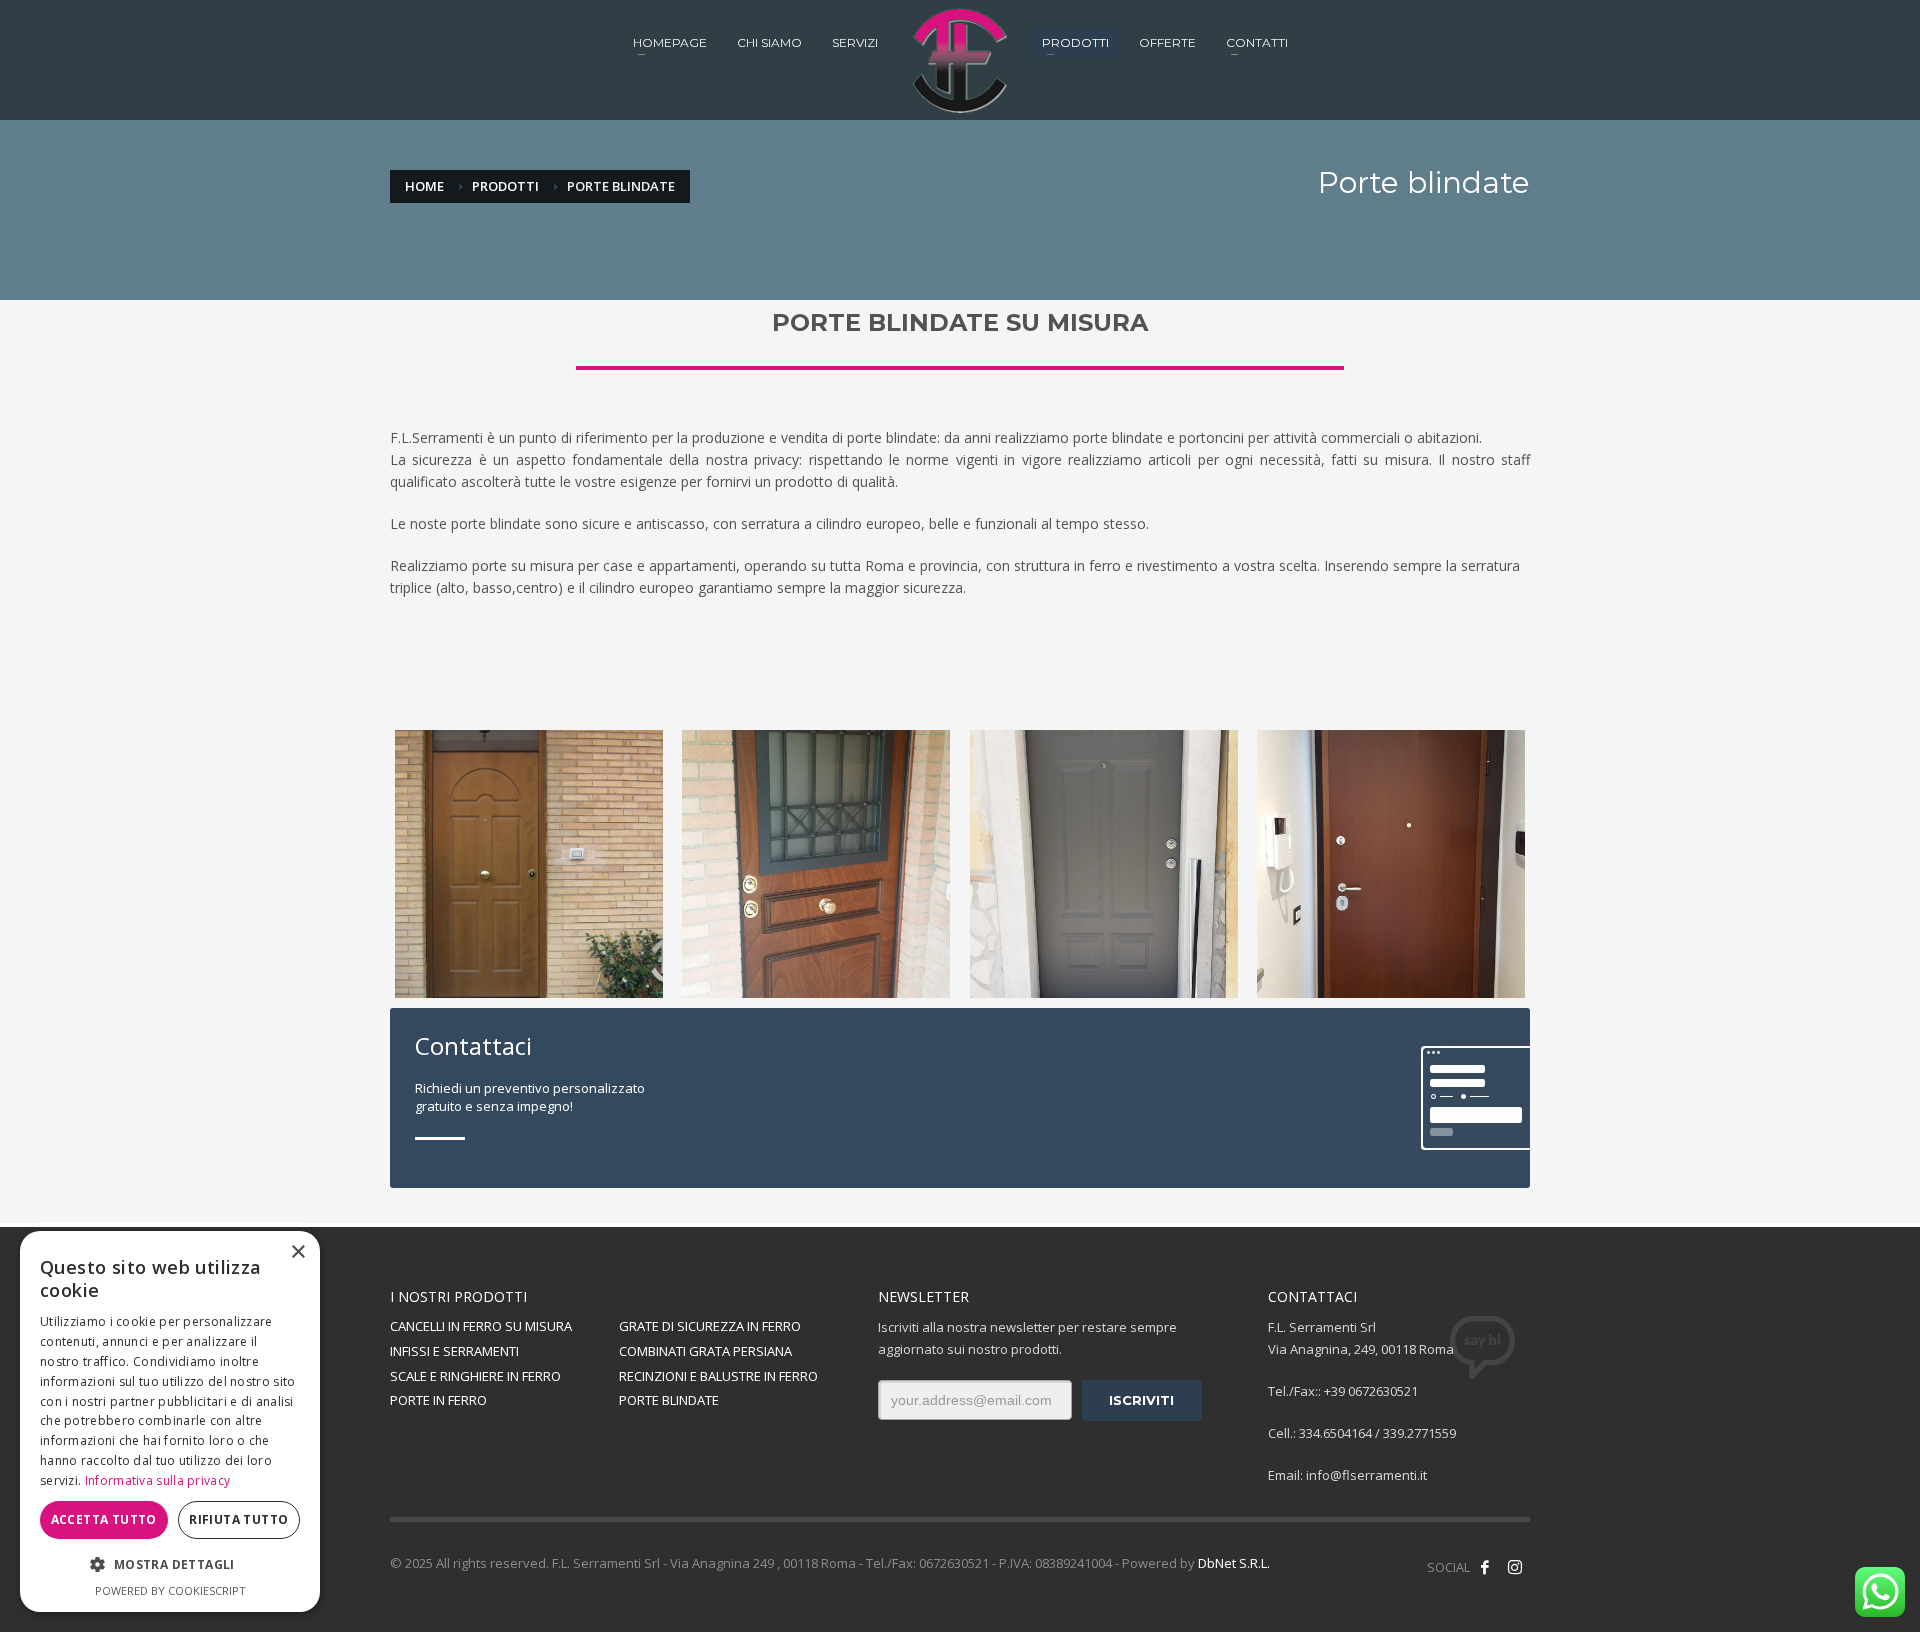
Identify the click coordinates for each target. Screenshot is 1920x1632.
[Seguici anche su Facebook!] (1485, 1567)
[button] (170, 1565)
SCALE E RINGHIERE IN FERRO (475, 1376)
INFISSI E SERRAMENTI (454, 1351)
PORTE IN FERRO (438, 1400)
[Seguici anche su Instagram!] (1515, 1567)
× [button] (297, 1252)
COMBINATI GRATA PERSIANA (705, 1351)
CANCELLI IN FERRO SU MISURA (481, 1326)
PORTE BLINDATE (669, 1400)
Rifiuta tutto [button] (238, 1519)
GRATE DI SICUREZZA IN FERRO (710, 1326)
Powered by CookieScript (170, 1590)
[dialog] (170, 1421)
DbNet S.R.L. (1234, 1563)
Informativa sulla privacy (158, 1480)
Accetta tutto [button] (104, 1519)
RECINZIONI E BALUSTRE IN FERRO (718, 1376)
